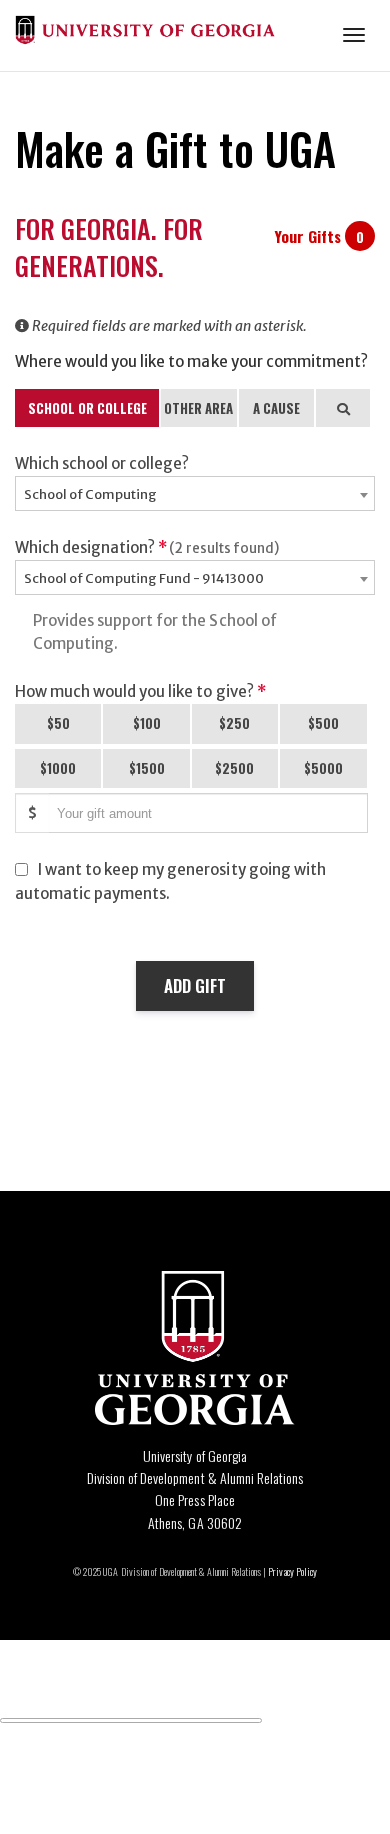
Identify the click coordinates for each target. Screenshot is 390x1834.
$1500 (147, 768)
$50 (58, 723)
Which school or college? (102, 463)
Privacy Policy (292, 1571)
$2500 (234, 768)
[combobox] (195, 493)
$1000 (58, 768)
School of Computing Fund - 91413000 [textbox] (144, 578)
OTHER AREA (198, 408)
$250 (234, 723)
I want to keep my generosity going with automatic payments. (170, 881)
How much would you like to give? (140, 691)
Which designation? (147, 547)
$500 (323, 723)
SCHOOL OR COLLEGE (87, 408)
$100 (147, 723)
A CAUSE (276, 408)
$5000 (323, 768)
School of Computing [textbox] (90, 494)
